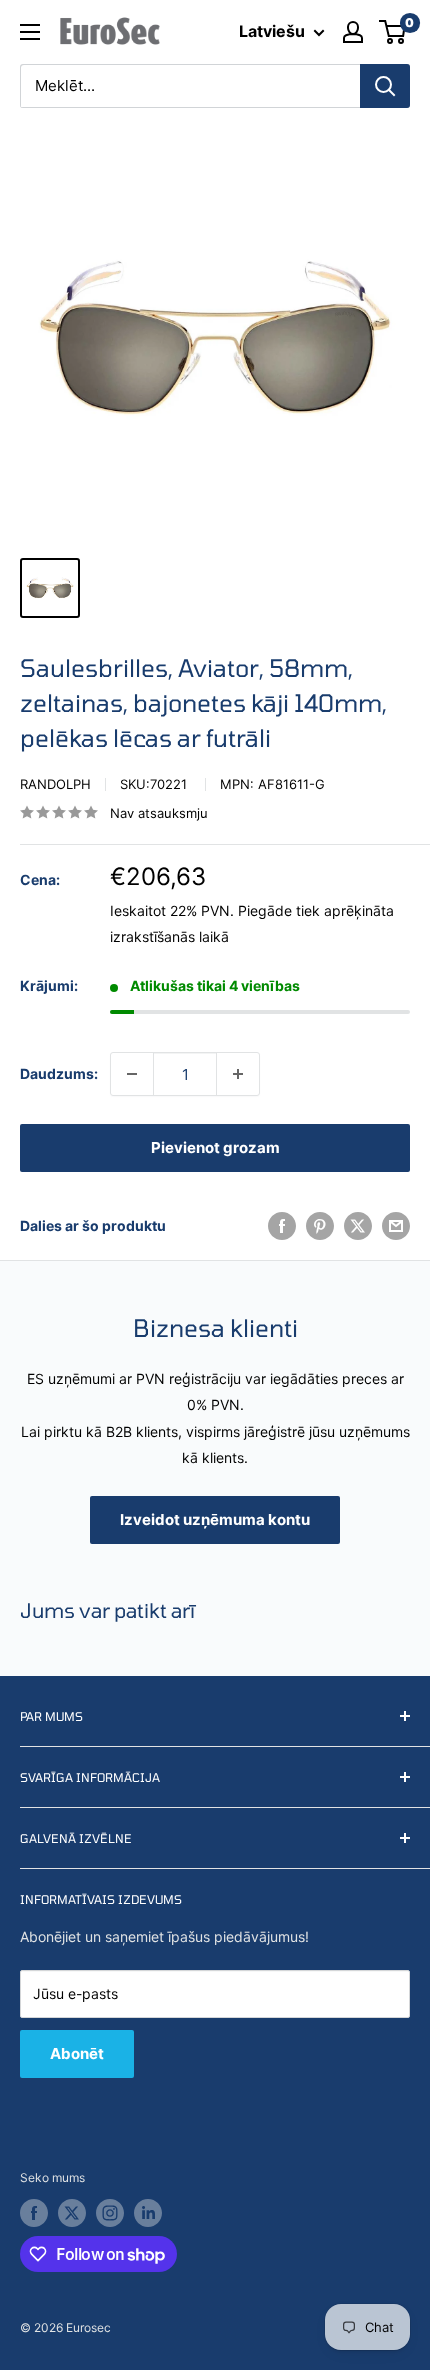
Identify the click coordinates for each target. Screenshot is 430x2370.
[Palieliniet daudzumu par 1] (238, 1074)
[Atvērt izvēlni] (30, 32)
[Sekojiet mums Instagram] (110, 2213)
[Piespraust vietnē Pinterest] (320, 1226)
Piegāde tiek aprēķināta (316, 910)
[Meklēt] (385, 86)
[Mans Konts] (353, 32)
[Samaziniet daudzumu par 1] (132, 1074)
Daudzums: (59, 1073)
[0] (393, 32)
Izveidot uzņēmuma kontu (215, 1519)
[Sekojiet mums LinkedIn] (148, 2213)
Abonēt (77, 2053)
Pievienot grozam (215, 1147)
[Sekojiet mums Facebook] (34, 2213)
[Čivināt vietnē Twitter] (358, 1226)
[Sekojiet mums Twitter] (72, 2213)
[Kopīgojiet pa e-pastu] (396, 1226)
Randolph (55, 784)
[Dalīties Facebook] (282, 1226)
